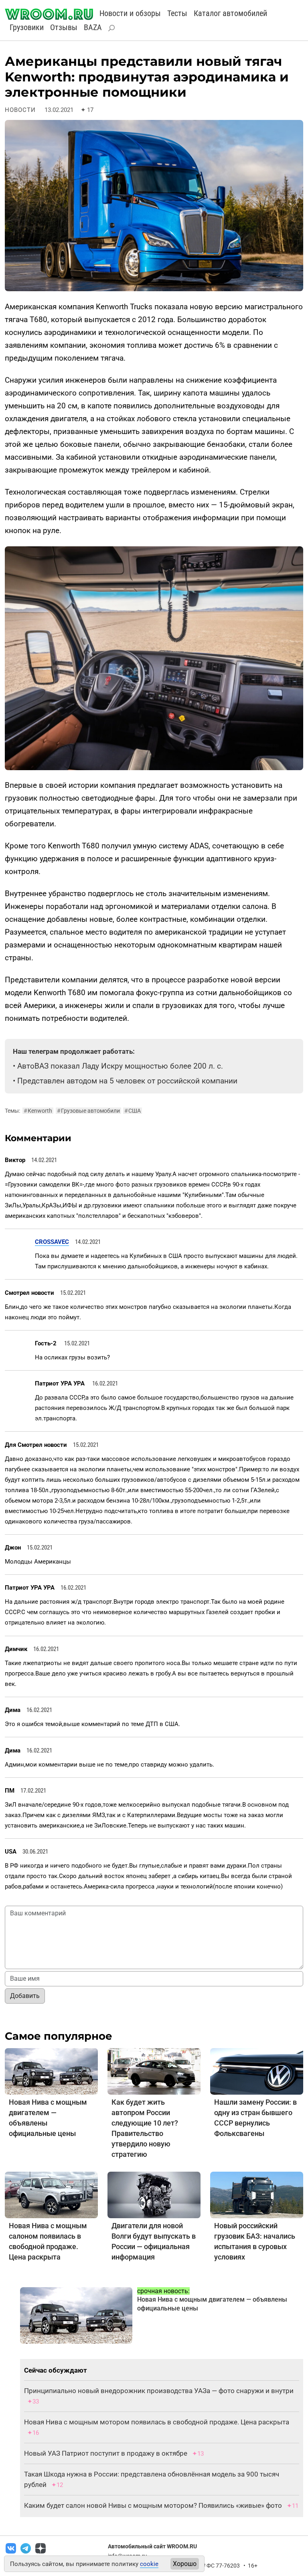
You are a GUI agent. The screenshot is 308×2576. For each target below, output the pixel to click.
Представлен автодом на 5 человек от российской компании (127, 1081)
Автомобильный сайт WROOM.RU (152, 2546)
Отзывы (64, 27)
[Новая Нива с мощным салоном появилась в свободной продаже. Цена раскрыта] (51, 2195)
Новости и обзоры (130, 13)
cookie (149, 2564)
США (133, 1111)
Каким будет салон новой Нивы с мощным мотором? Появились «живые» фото (153, 2505)
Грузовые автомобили (88, 1111)
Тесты (177, 13)
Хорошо (185, 2564)
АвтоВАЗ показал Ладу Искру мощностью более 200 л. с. (120, 1066)
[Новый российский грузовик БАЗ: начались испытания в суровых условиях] (257, 2195)
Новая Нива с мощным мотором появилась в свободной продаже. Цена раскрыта (157, 2422)
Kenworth (38, 1111)
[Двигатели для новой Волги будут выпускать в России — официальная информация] (154, 2195)
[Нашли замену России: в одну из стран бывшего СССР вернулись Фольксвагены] (257, 2071)
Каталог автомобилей (230, 13)
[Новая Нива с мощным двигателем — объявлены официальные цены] (51, 2071)
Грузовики (27, 27)
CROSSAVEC (52, 1242)
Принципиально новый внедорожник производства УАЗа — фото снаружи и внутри (159, 2391)
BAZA (93, 27)
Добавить (25, 1996)
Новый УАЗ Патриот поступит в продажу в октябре (106, 2453)
